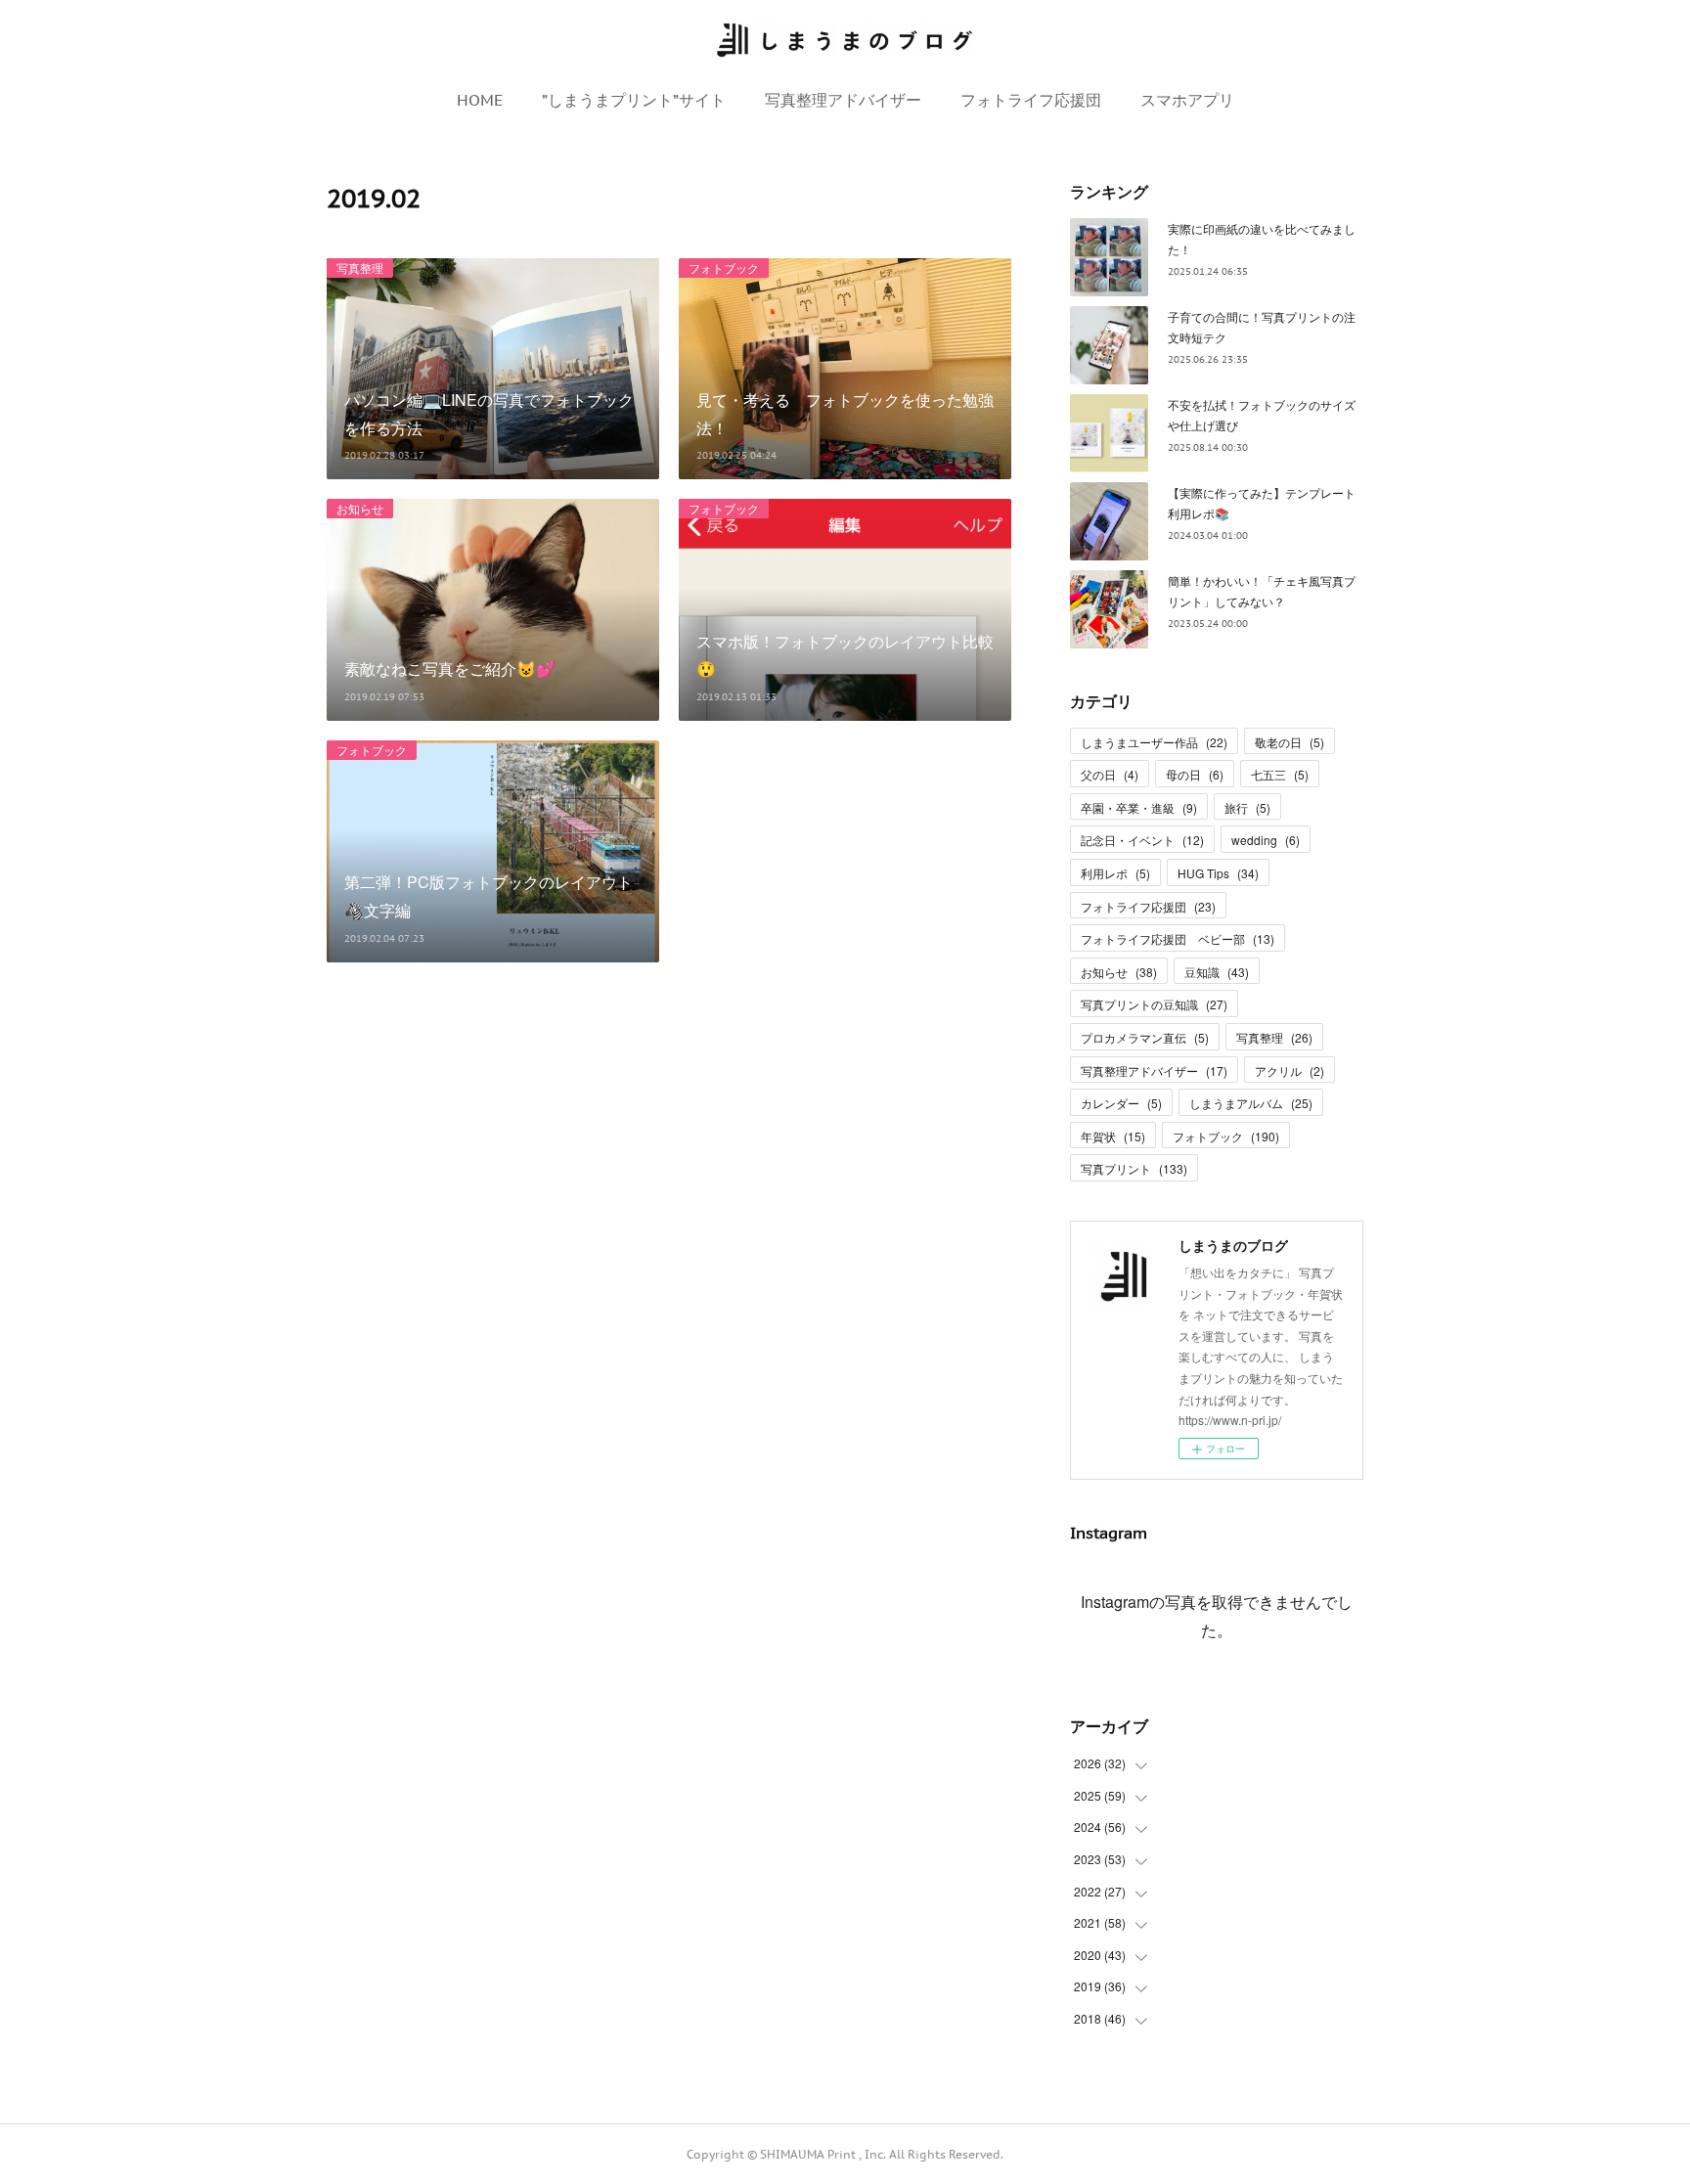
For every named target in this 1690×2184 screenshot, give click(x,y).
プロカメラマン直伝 (1145, 1037)
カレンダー (1121, 1103)
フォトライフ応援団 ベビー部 (1178, 938)
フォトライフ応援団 (1031, 100)
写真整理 (360, 267)
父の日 (1110, 774)
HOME (480, 100)
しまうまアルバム (1251, 1103)
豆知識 (1217, 972)
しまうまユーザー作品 (1154, 742)
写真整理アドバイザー (843, 100)
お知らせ (360, 508)
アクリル (1290, 1070)
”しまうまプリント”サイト (634, 100)
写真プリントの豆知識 (1154, 1004)
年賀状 (1113, 1136)
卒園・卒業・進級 (1139, 807)
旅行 (1247, 807)
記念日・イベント (1142, 840)
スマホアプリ (1187, 100)
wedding (1266, 840)
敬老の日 (1290, 742)
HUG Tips (1218, 873)
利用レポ (1115, 873)
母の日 (1195, 774)
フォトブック (724, 267)
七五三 (1280, 774)
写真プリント (1134, 1168)
